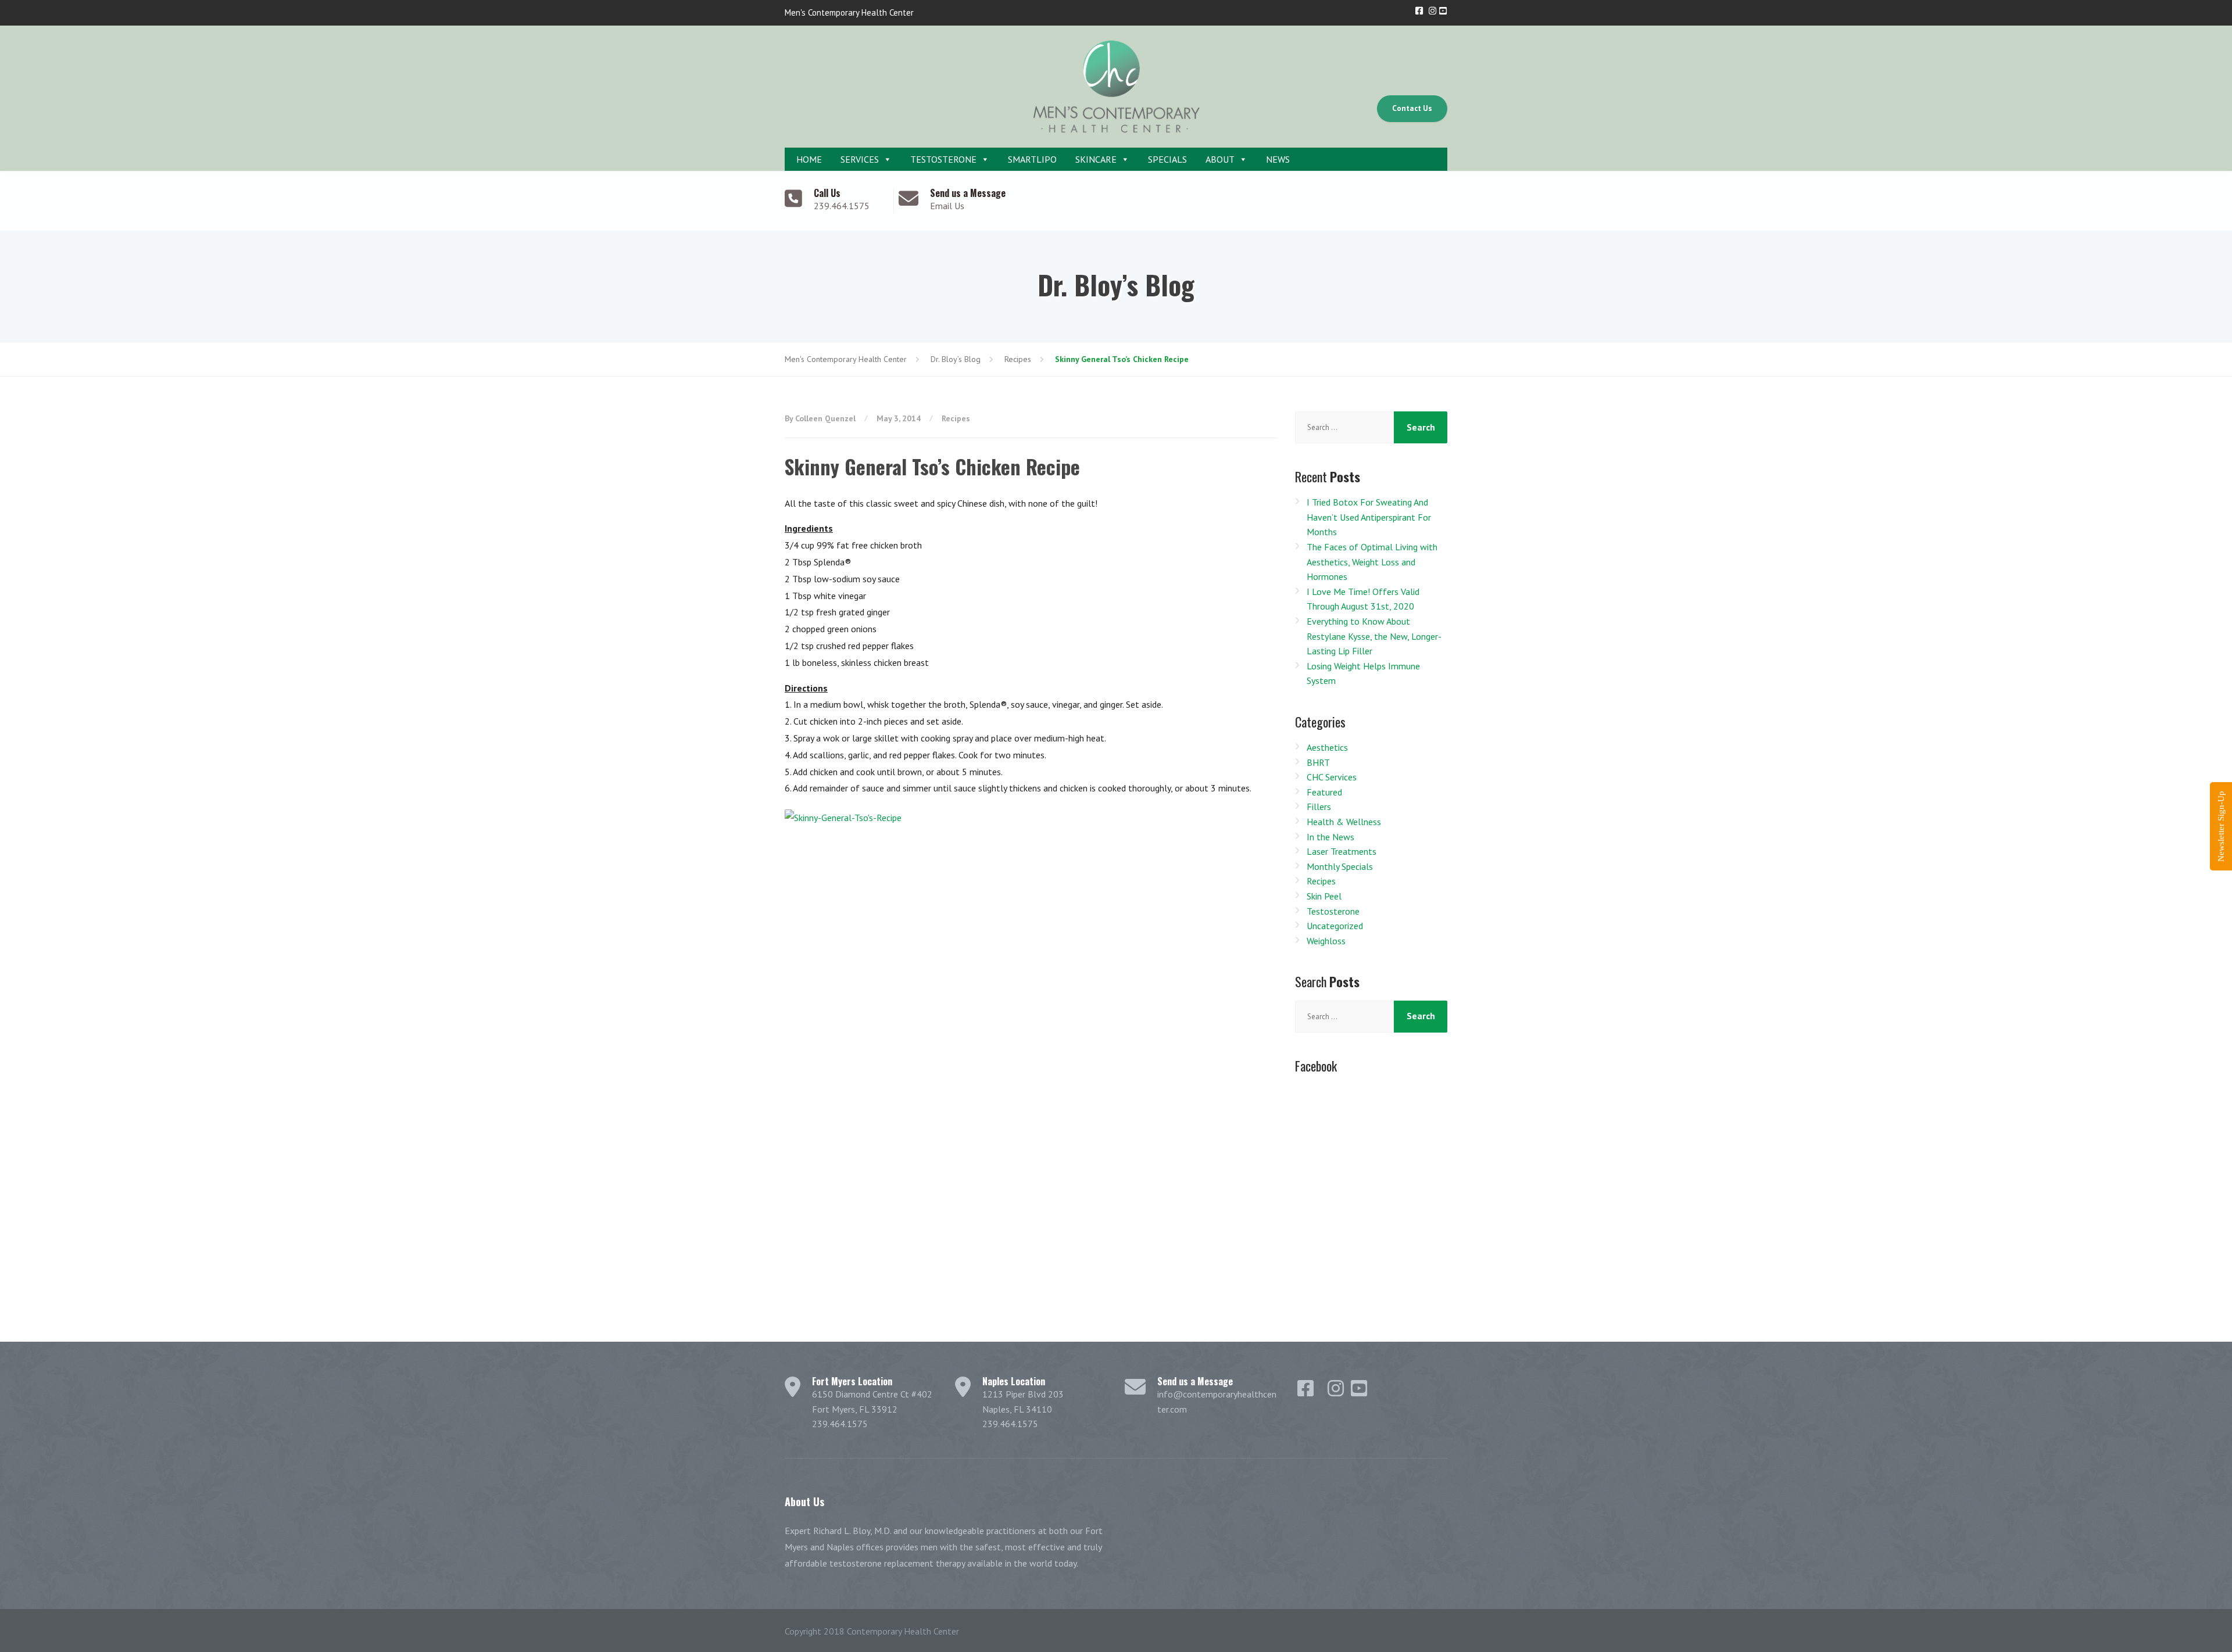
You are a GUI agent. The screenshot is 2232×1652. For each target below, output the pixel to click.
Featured (1324, 792)
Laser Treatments (1342, 851)
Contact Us (1412, 108)
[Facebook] (1420, 11)
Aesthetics (1327, 747)
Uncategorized (1335, 926)
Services (860, 159)
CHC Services (1332, 777)
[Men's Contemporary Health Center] (1116, 87)
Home (808, 159)
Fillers (1319, 807)
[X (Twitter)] (1427, 11)
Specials (1167, 159)
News (1278, 159)
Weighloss (1326, 941)
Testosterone (943, 159)
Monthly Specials (1340, 866)
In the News (1330, 837)
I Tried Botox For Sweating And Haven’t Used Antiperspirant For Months (1369, 517)
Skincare (1096, 159)
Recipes (956, 418)
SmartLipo (1032, 159)
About (1220, 159)
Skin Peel (1324, 896)
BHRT (1318, 762)
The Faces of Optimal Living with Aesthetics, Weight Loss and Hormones (1372, 562)
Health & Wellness (1344, 822)
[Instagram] (1433, 11)
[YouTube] (1443, 11)
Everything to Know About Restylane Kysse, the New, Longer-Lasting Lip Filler (1374, 636)
